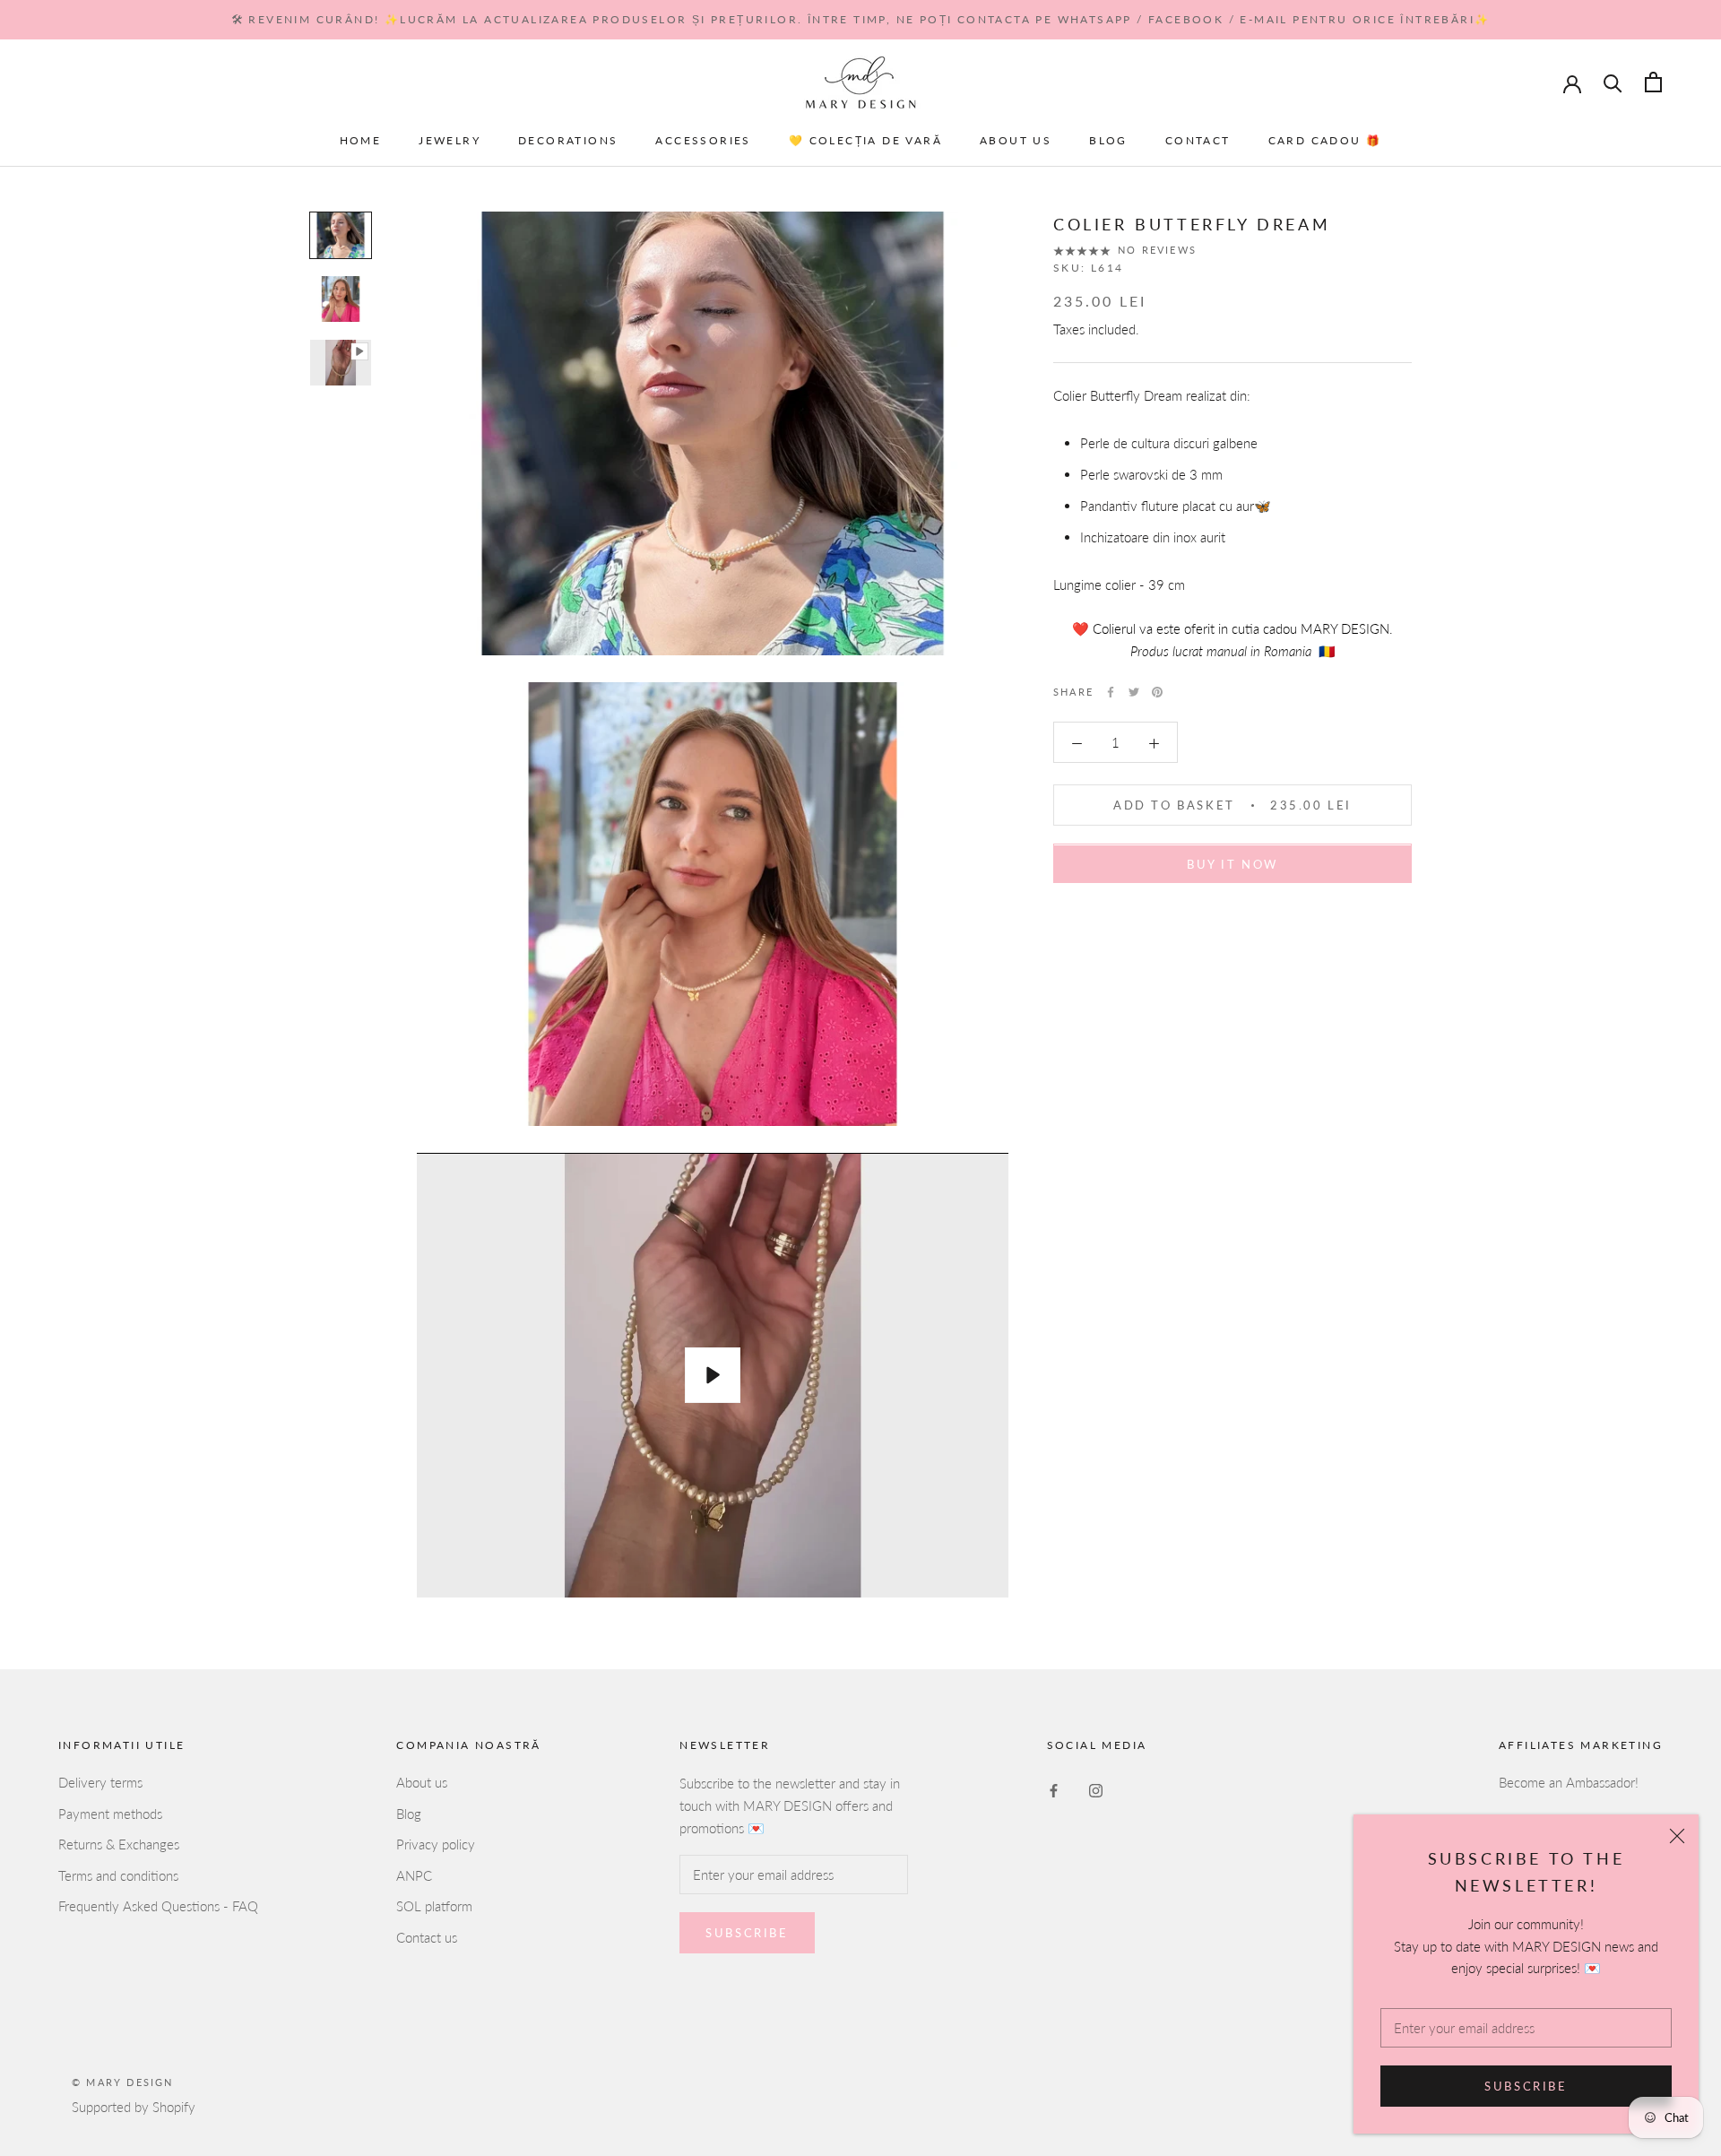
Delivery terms (100, 1782)
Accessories (703, 140)
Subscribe (1526, 2086)
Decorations (568, 140)
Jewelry (450, 140)
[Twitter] (1134, 692)
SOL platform (434, 1906)
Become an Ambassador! (1569, 1782)
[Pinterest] (1157, 692)
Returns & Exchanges (119, 1844)
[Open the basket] (1653, 82)
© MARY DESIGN (123, 2082)
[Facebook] (1111, 692)
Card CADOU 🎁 (1325, 140)
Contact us (427, 1937)
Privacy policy (436, 1844)
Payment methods (110, 1814)
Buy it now (1232, 865)
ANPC (414, 1875)
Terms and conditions (118, 1875)
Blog (1108, 140)
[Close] (1677, 1836)
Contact (1198, 140)
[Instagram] (1096, 1789)
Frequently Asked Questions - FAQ (158, 1906)
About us (1016, 140)
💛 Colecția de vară (865, 140)
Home (361, 140)
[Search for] (1613, 82)
